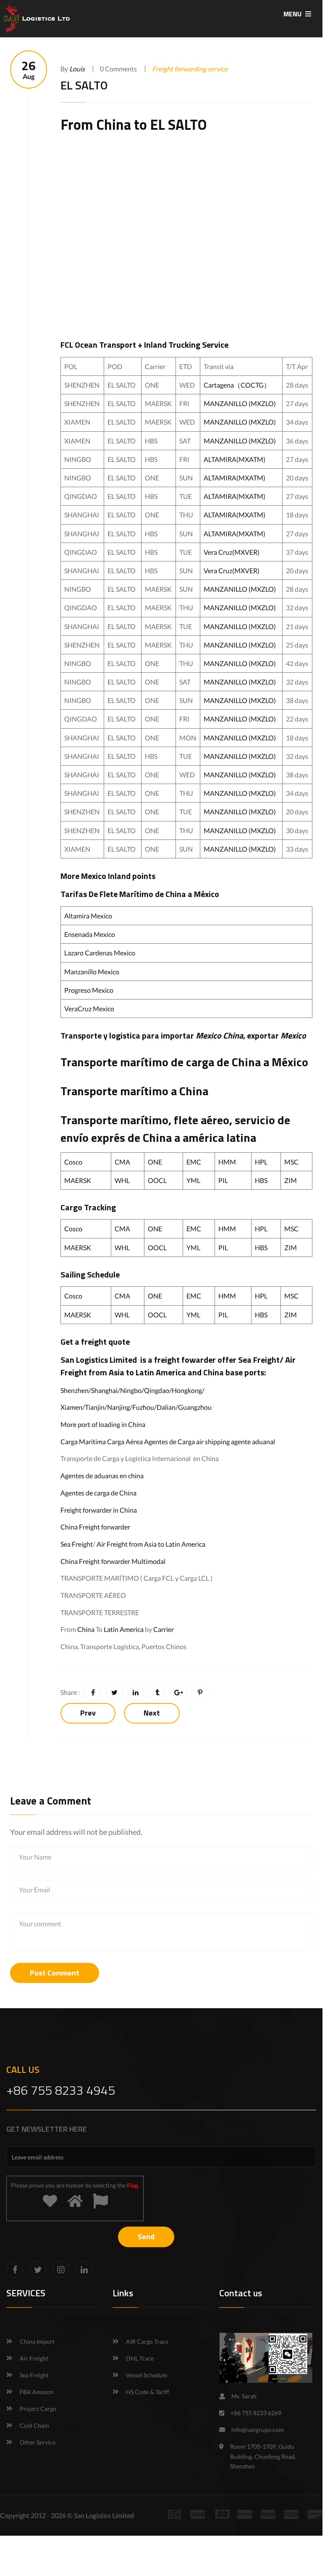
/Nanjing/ (118, 1407)
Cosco (73, 1162)
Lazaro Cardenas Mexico (100, 953)
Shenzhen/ (76, 1390)
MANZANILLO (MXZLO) (240, 403)
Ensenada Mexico (90, 934)
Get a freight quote (95, 1342)
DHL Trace (140, 2358)
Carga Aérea (125, 1441)
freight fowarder (185, 1360)
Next (152, 1713)
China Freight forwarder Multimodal (113, 1561)
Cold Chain (34, 2425)
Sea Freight (259, 1360)
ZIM (291, 1180)
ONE (155, 1162)
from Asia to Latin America (138, 1372)
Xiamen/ (73, 1407)
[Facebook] (15, 2269)
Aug (29, 70)
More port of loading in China (103, 1424)
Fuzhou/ (144, 1407)
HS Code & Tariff (148, 2392)
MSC (291, 1162)
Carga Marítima (83, 1441)
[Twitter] (38, 2269)
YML (193, 1180)
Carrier (164, 1629)
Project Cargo (38, 2409)
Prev (88, 1713)
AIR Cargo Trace (147, 2341)
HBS (261, 1180)
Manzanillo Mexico (92, 972)
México (290, 1062)
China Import (37, 2341)
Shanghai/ (106, 1390)
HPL (261, 1162)
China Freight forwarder (95, 1527)
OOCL (157, 1180)
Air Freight (112, 1544)
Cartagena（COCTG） (237, 385)
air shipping (213, 1441)
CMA (122, 1162)
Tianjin (95, 1407)
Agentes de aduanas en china (102, 1476)
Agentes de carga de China (98, 1493)
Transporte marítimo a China (134, 1091)
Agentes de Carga (169, 1441)
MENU (293, 14)
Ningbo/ (132, 1390)
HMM (227, 1162)
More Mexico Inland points (108, 876)
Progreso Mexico (89, 990)
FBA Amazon (37, 2392)
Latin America (124, 1629)
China (114, 124)
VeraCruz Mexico (89, 1009)
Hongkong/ (188, 1390)
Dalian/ (167, 1407)
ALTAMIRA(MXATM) (235, 459)
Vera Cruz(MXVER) (232, 552)
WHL (122, 1180)
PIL (223, 1180)
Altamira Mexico (88, 916)
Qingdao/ (158, 1390)
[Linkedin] (84, 2269)
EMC (194, 1162)
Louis (77, 69)
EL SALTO (178, 124)
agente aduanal (253, 1441)
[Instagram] (61, 2269)
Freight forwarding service (190, 69)
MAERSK (78, 1180)
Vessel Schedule (147, 2375)
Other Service (38, 2442)
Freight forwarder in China (99, 1510)
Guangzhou (195, 1407)
